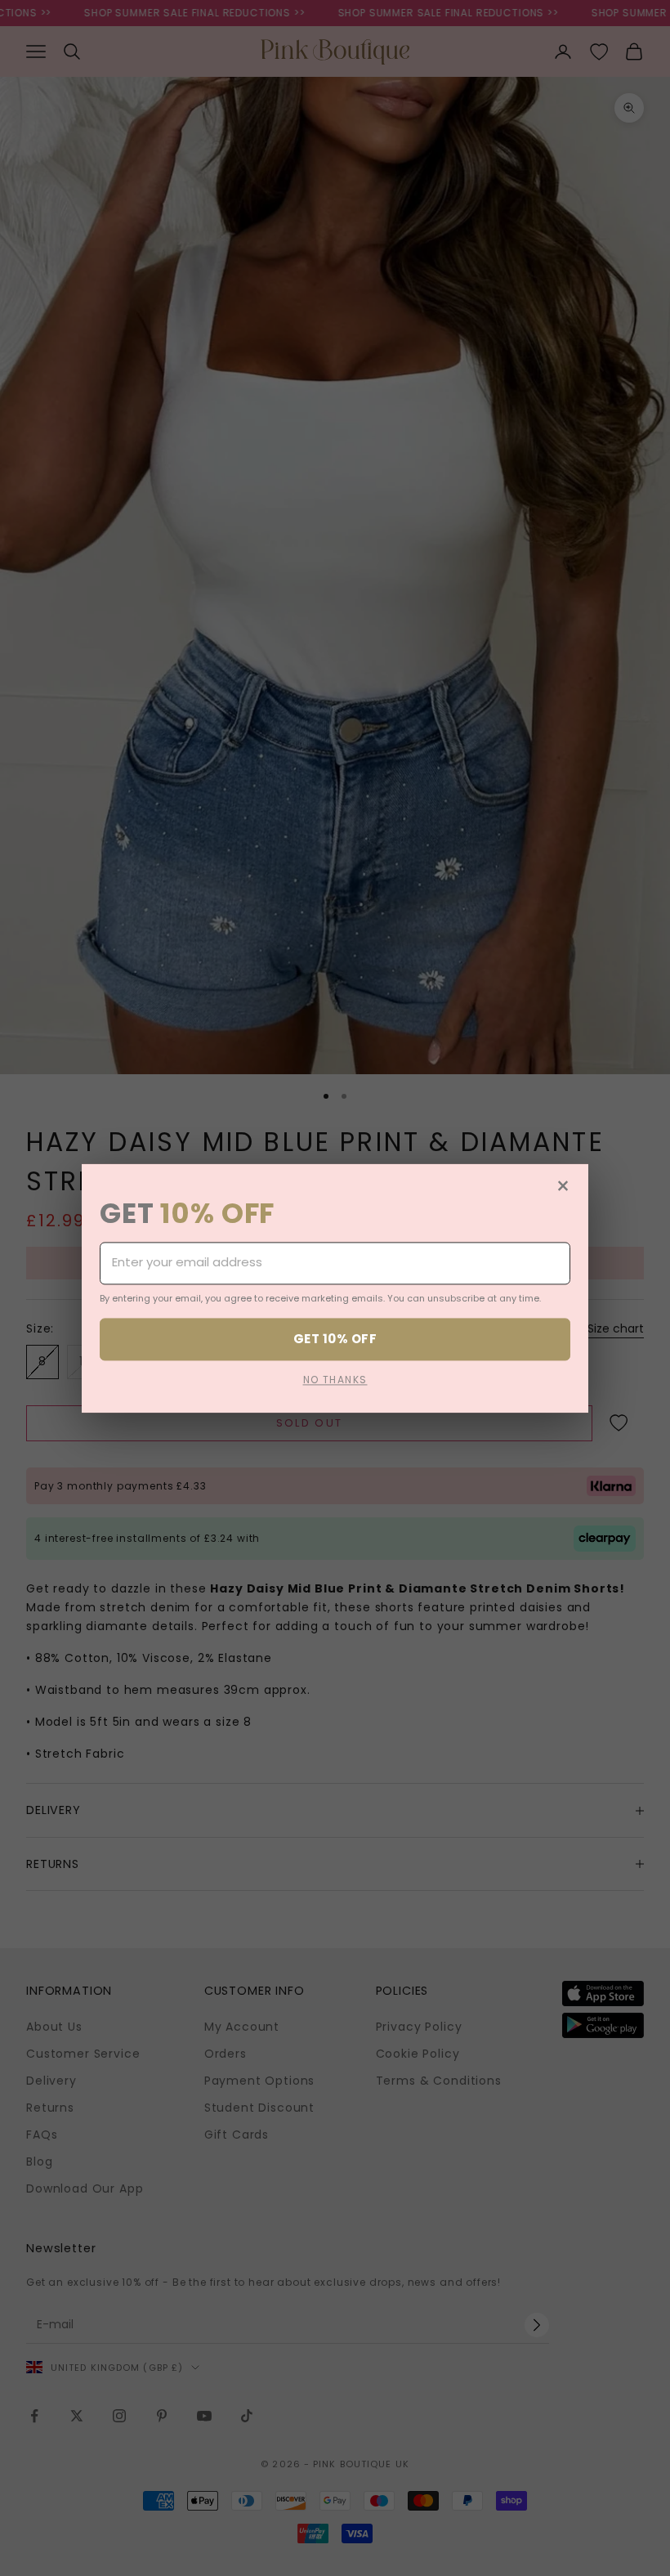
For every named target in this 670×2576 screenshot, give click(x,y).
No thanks (335, 1380)
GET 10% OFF (335, 1339)
